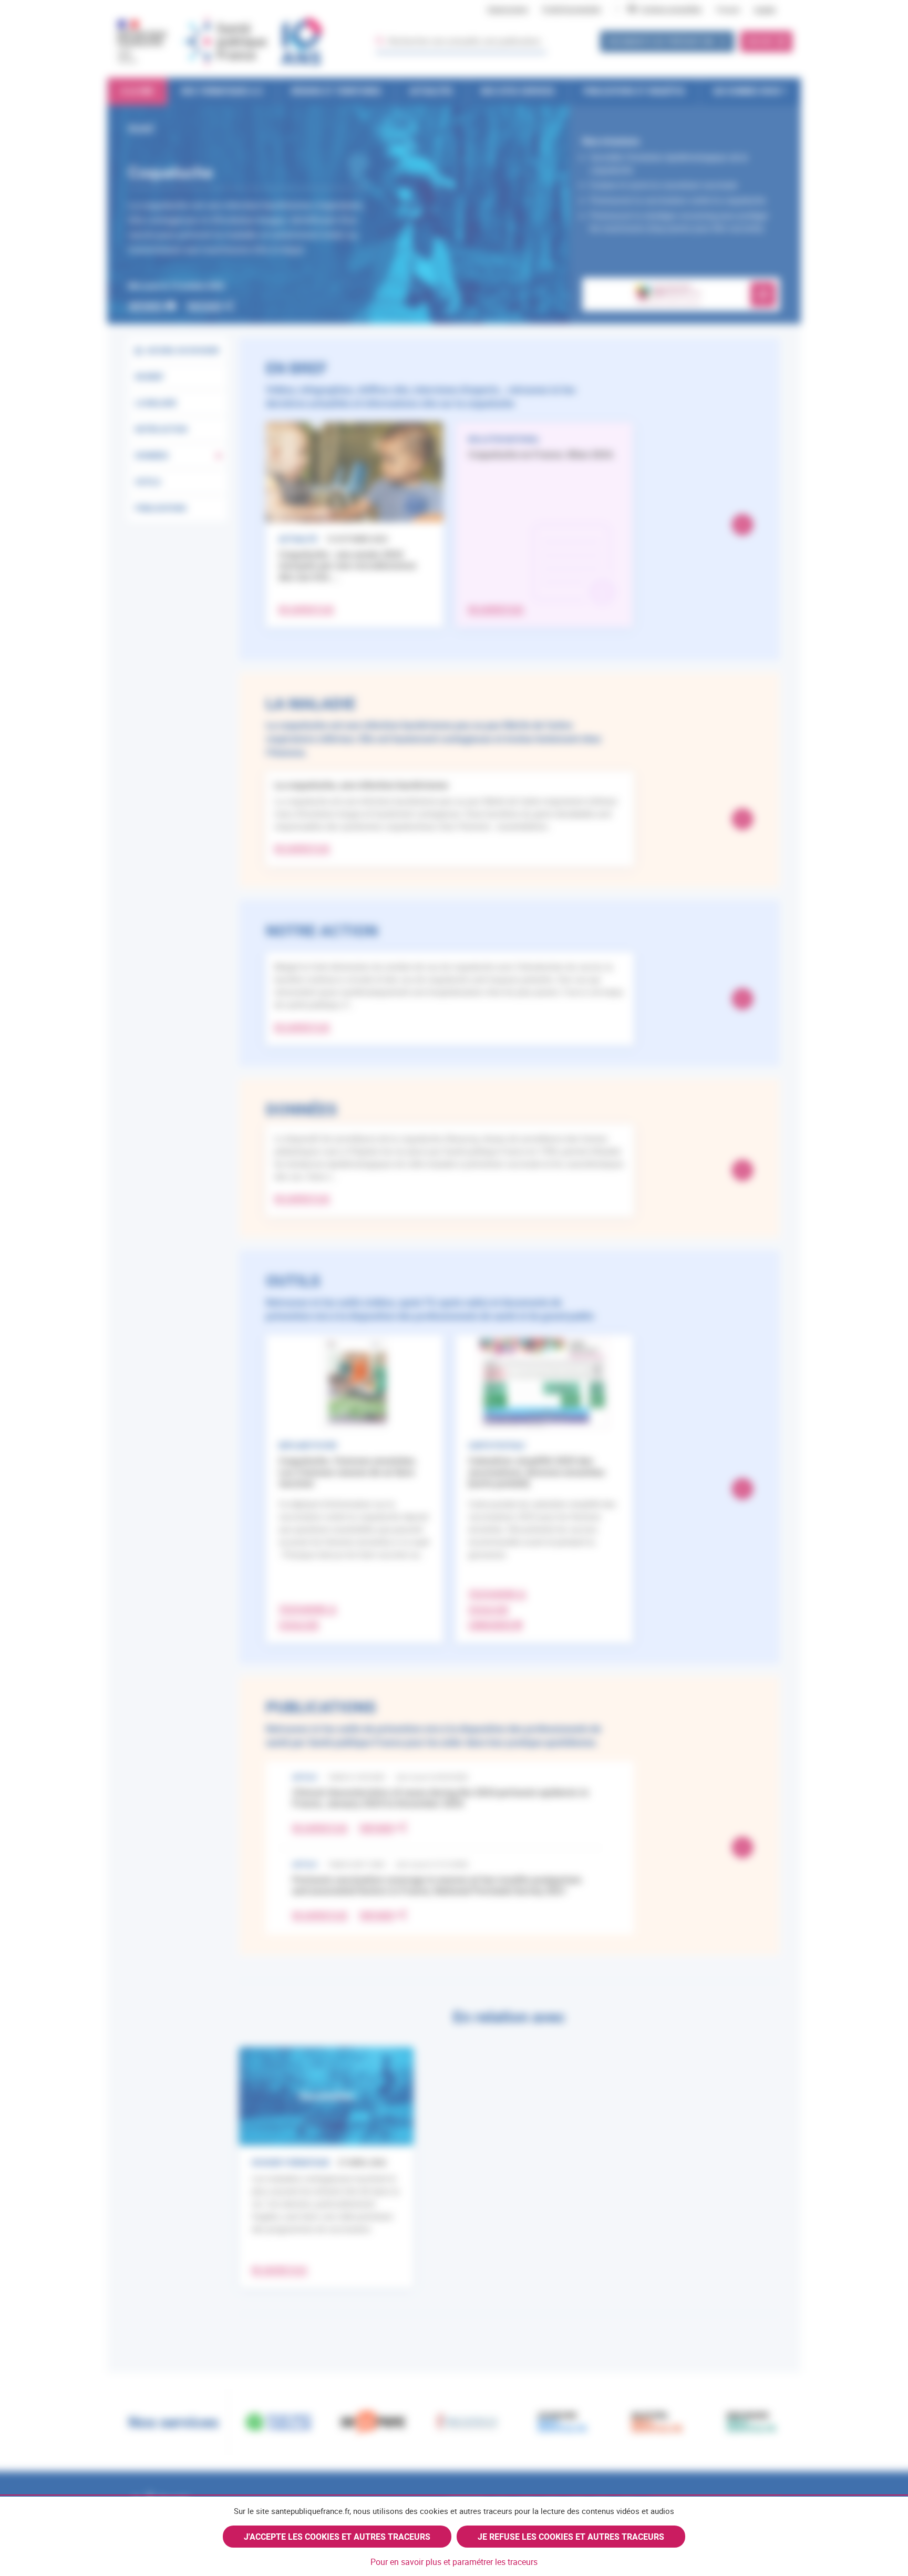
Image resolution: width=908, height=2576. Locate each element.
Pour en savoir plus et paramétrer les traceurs (454, 2562)
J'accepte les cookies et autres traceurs (337, 2537)
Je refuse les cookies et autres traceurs (571, 2537)
